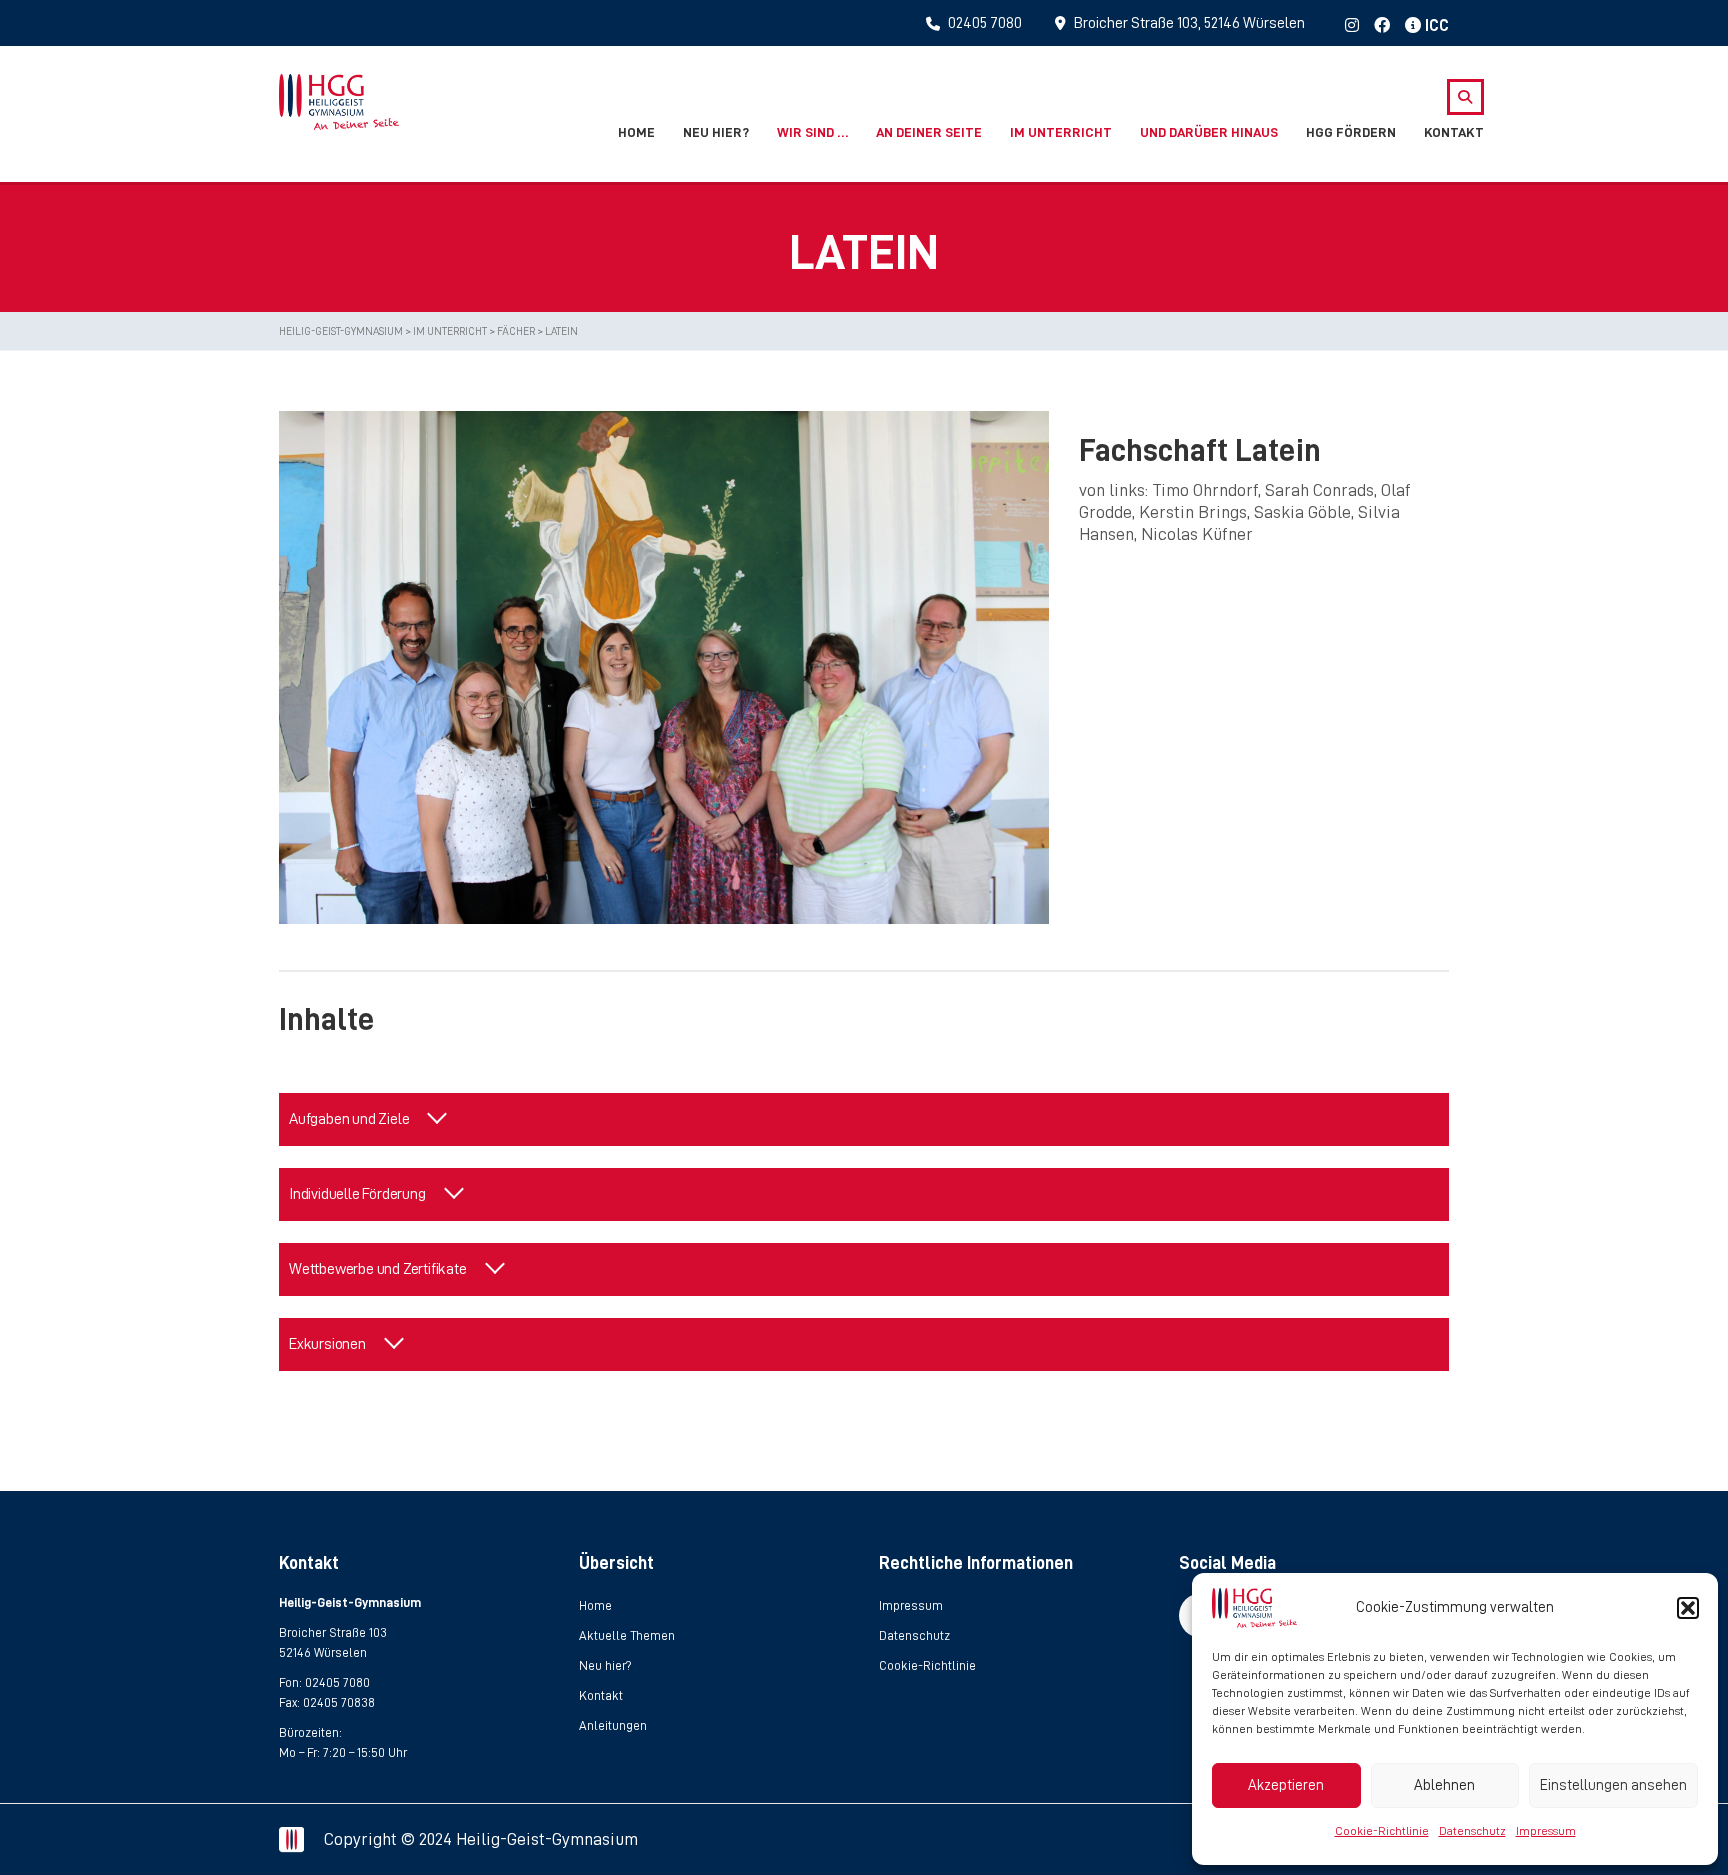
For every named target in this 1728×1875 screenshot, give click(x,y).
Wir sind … (812, 132)
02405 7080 (337, 1682)
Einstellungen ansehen (1613, 1785)
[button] (1688, 1608)
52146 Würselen (323, 1652)
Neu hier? (716, 132)
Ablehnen (1444, 1785)
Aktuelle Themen (627, 1635)
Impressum (1546, 1831)
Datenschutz (1472, 1831)
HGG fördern (1351, 132)
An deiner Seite (929, 132)
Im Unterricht (1061, 132)
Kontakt (1454, 132)
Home (636, 132)
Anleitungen (613, 1725)
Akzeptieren (1286, 1785)
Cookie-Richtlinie (1382, 1831)
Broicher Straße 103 (333, 1632)
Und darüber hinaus (1209, 132)
